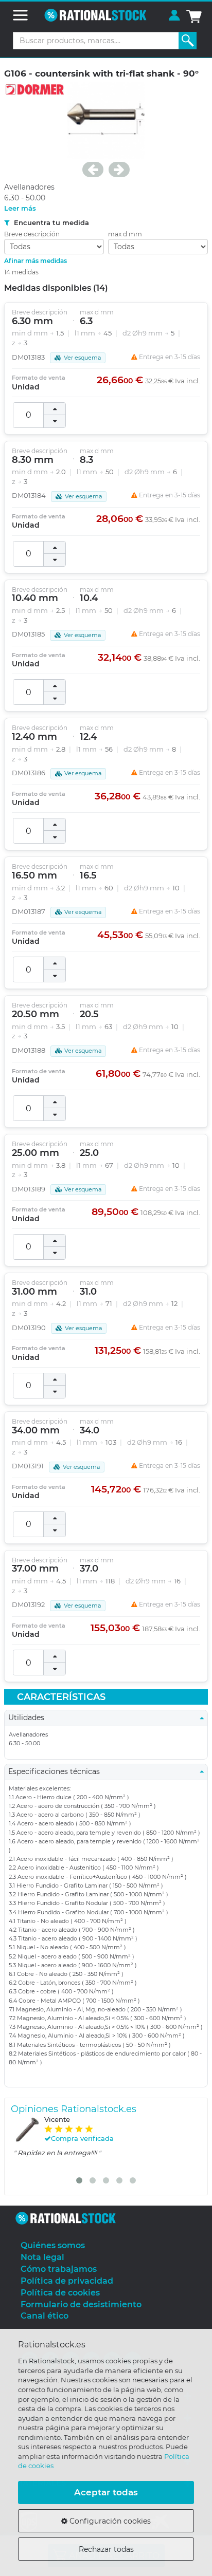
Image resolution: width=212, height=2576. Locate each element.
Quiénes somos (53, 2245)
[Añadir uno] (55, 409)
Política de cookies (60, 2293)
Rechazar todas (106, 2549)
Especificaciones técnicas (57, 1771)
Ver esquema (82, 358)
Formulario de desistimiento (81, 2304)
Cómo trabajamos (59, 2269)
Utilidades (29, 1718)
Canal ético (45, 2316)
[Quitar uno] (55, 421)
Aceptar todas (106, 2492)
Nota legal (42, 2257)
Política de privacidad (67, 2281)
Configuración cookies (109, 2521)
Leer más (20, 208)
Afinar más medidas (36, 261)
